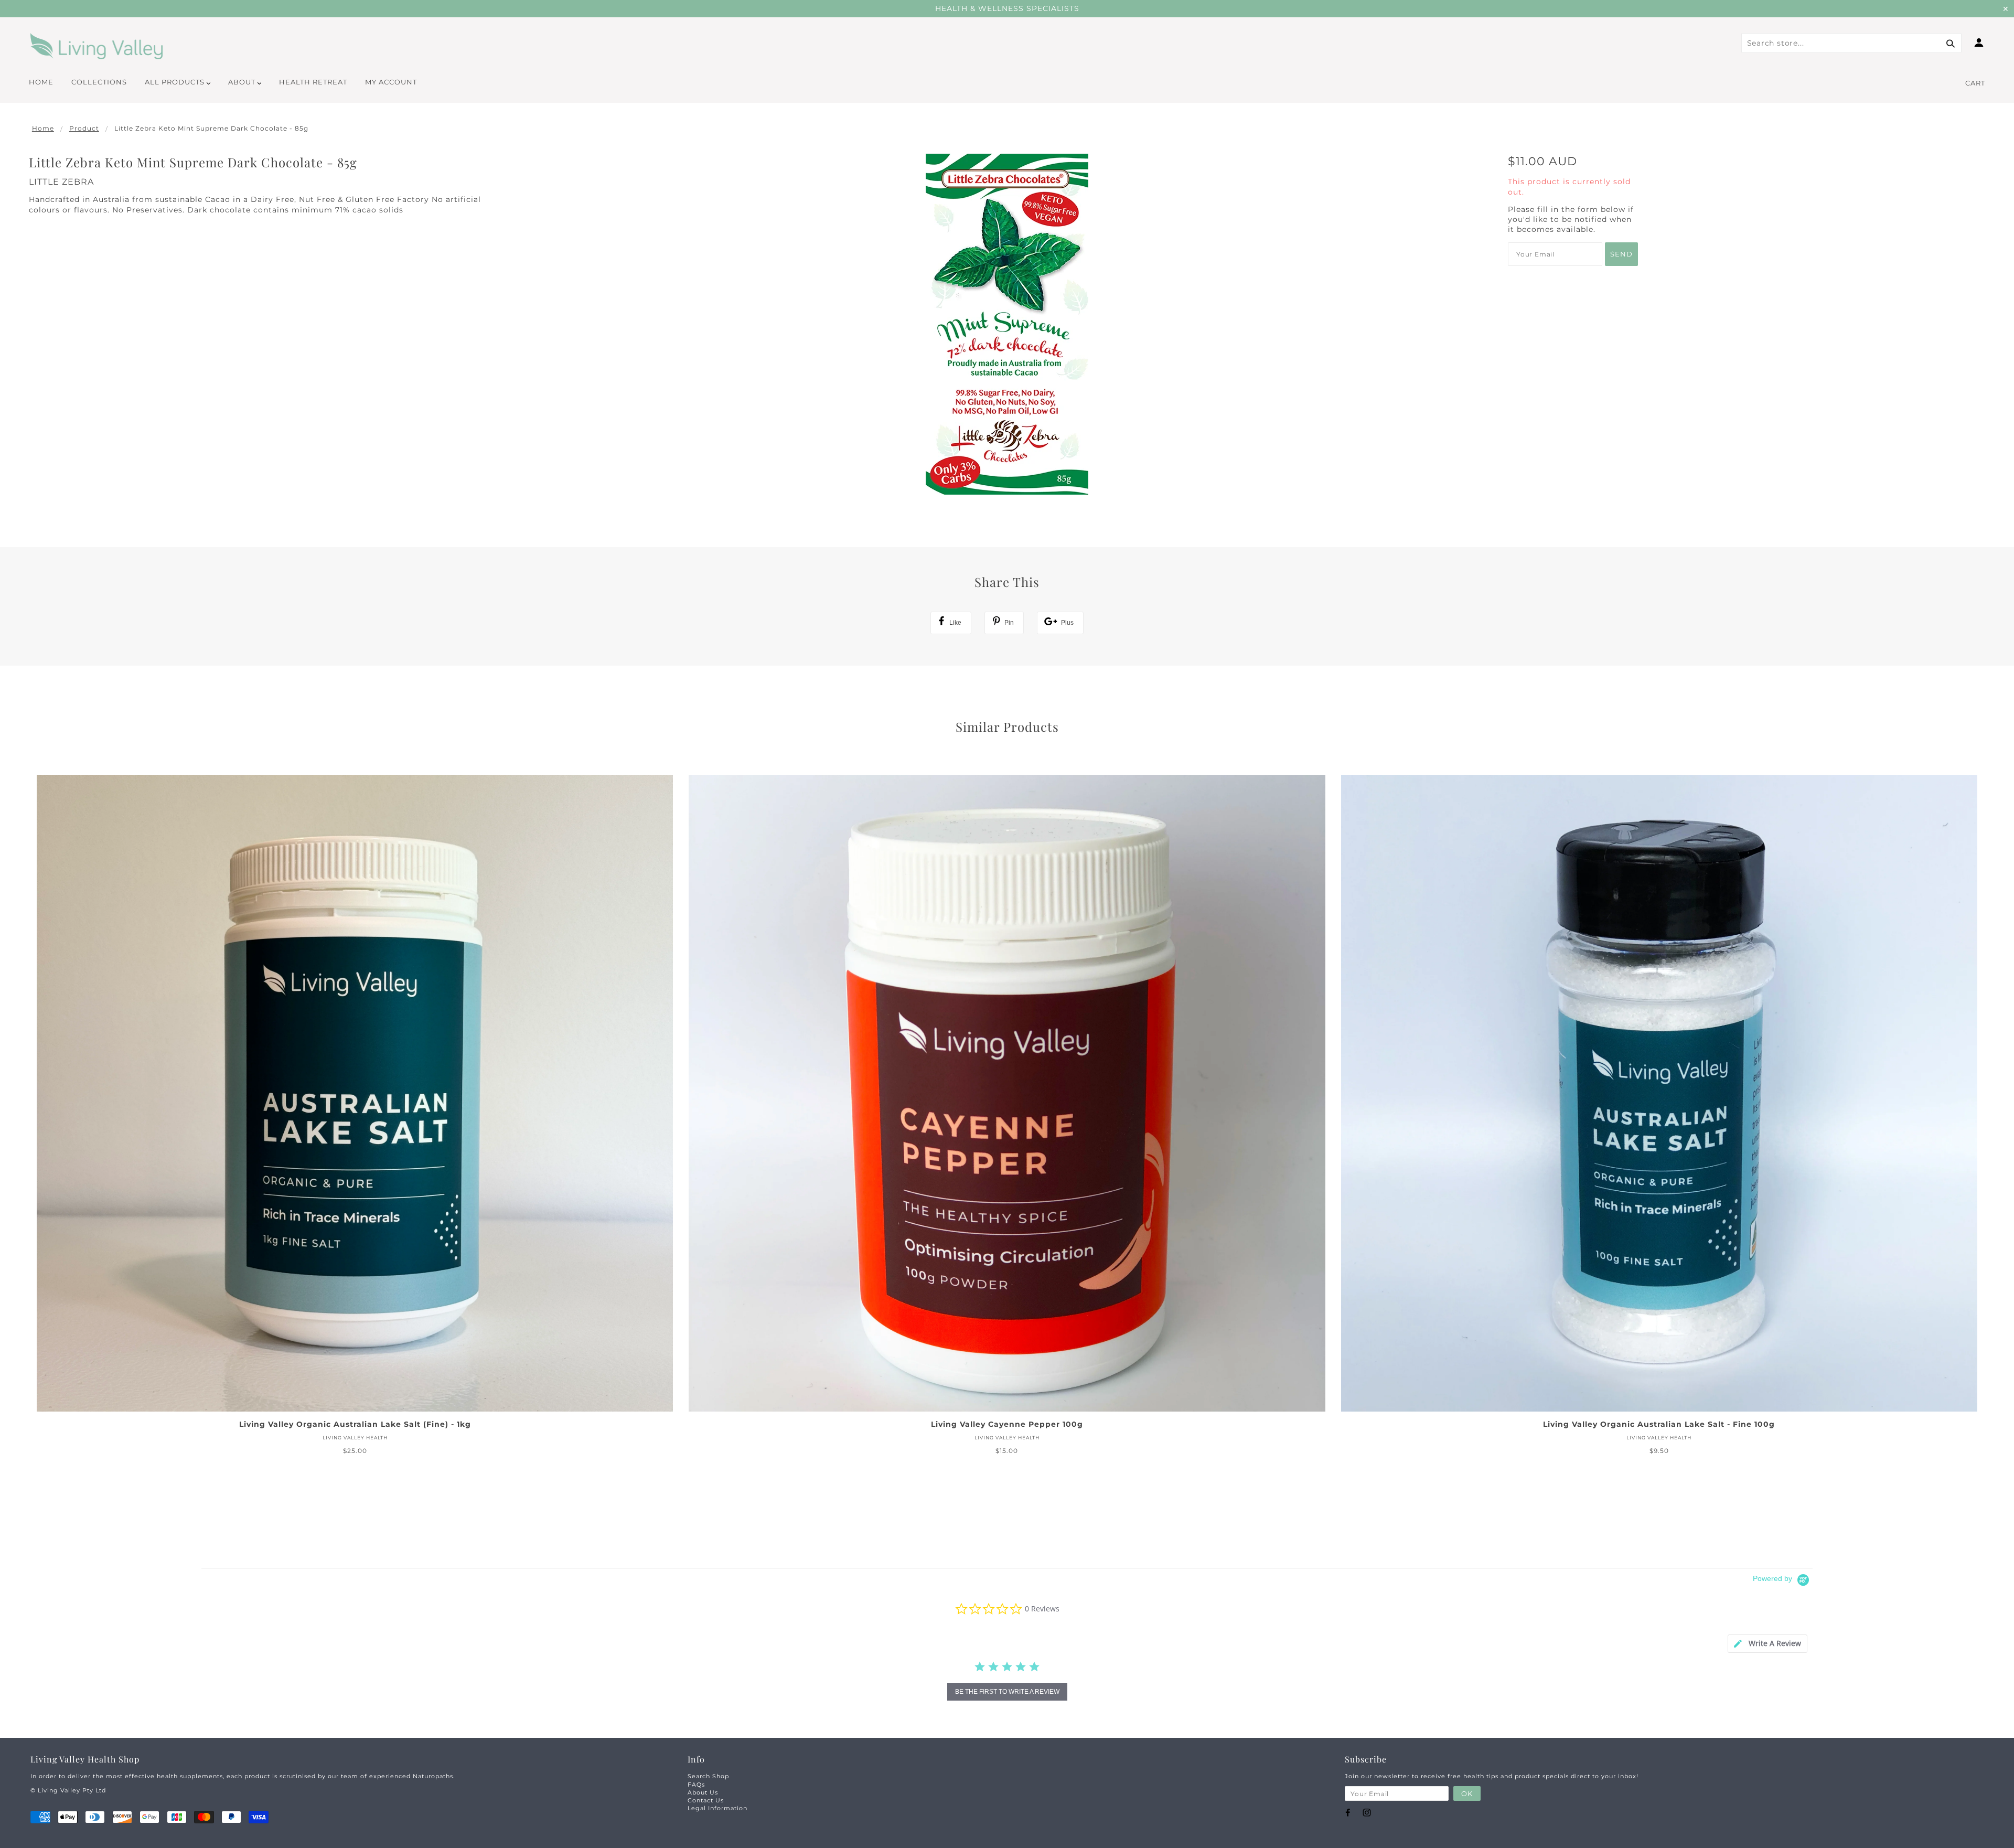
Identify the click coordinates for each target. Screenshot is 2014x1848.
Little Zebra (61, 182)
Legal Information (717, 1808)
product (84, 128)
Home (43, 128)
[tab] (1767, 1644)
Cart (1975, 83)
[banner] (97, 46)
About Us (703, 1792)
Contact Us (706, 1800)
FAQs (696, 1785)
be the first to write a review (1007, 1692)
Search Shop (708, 1776)
